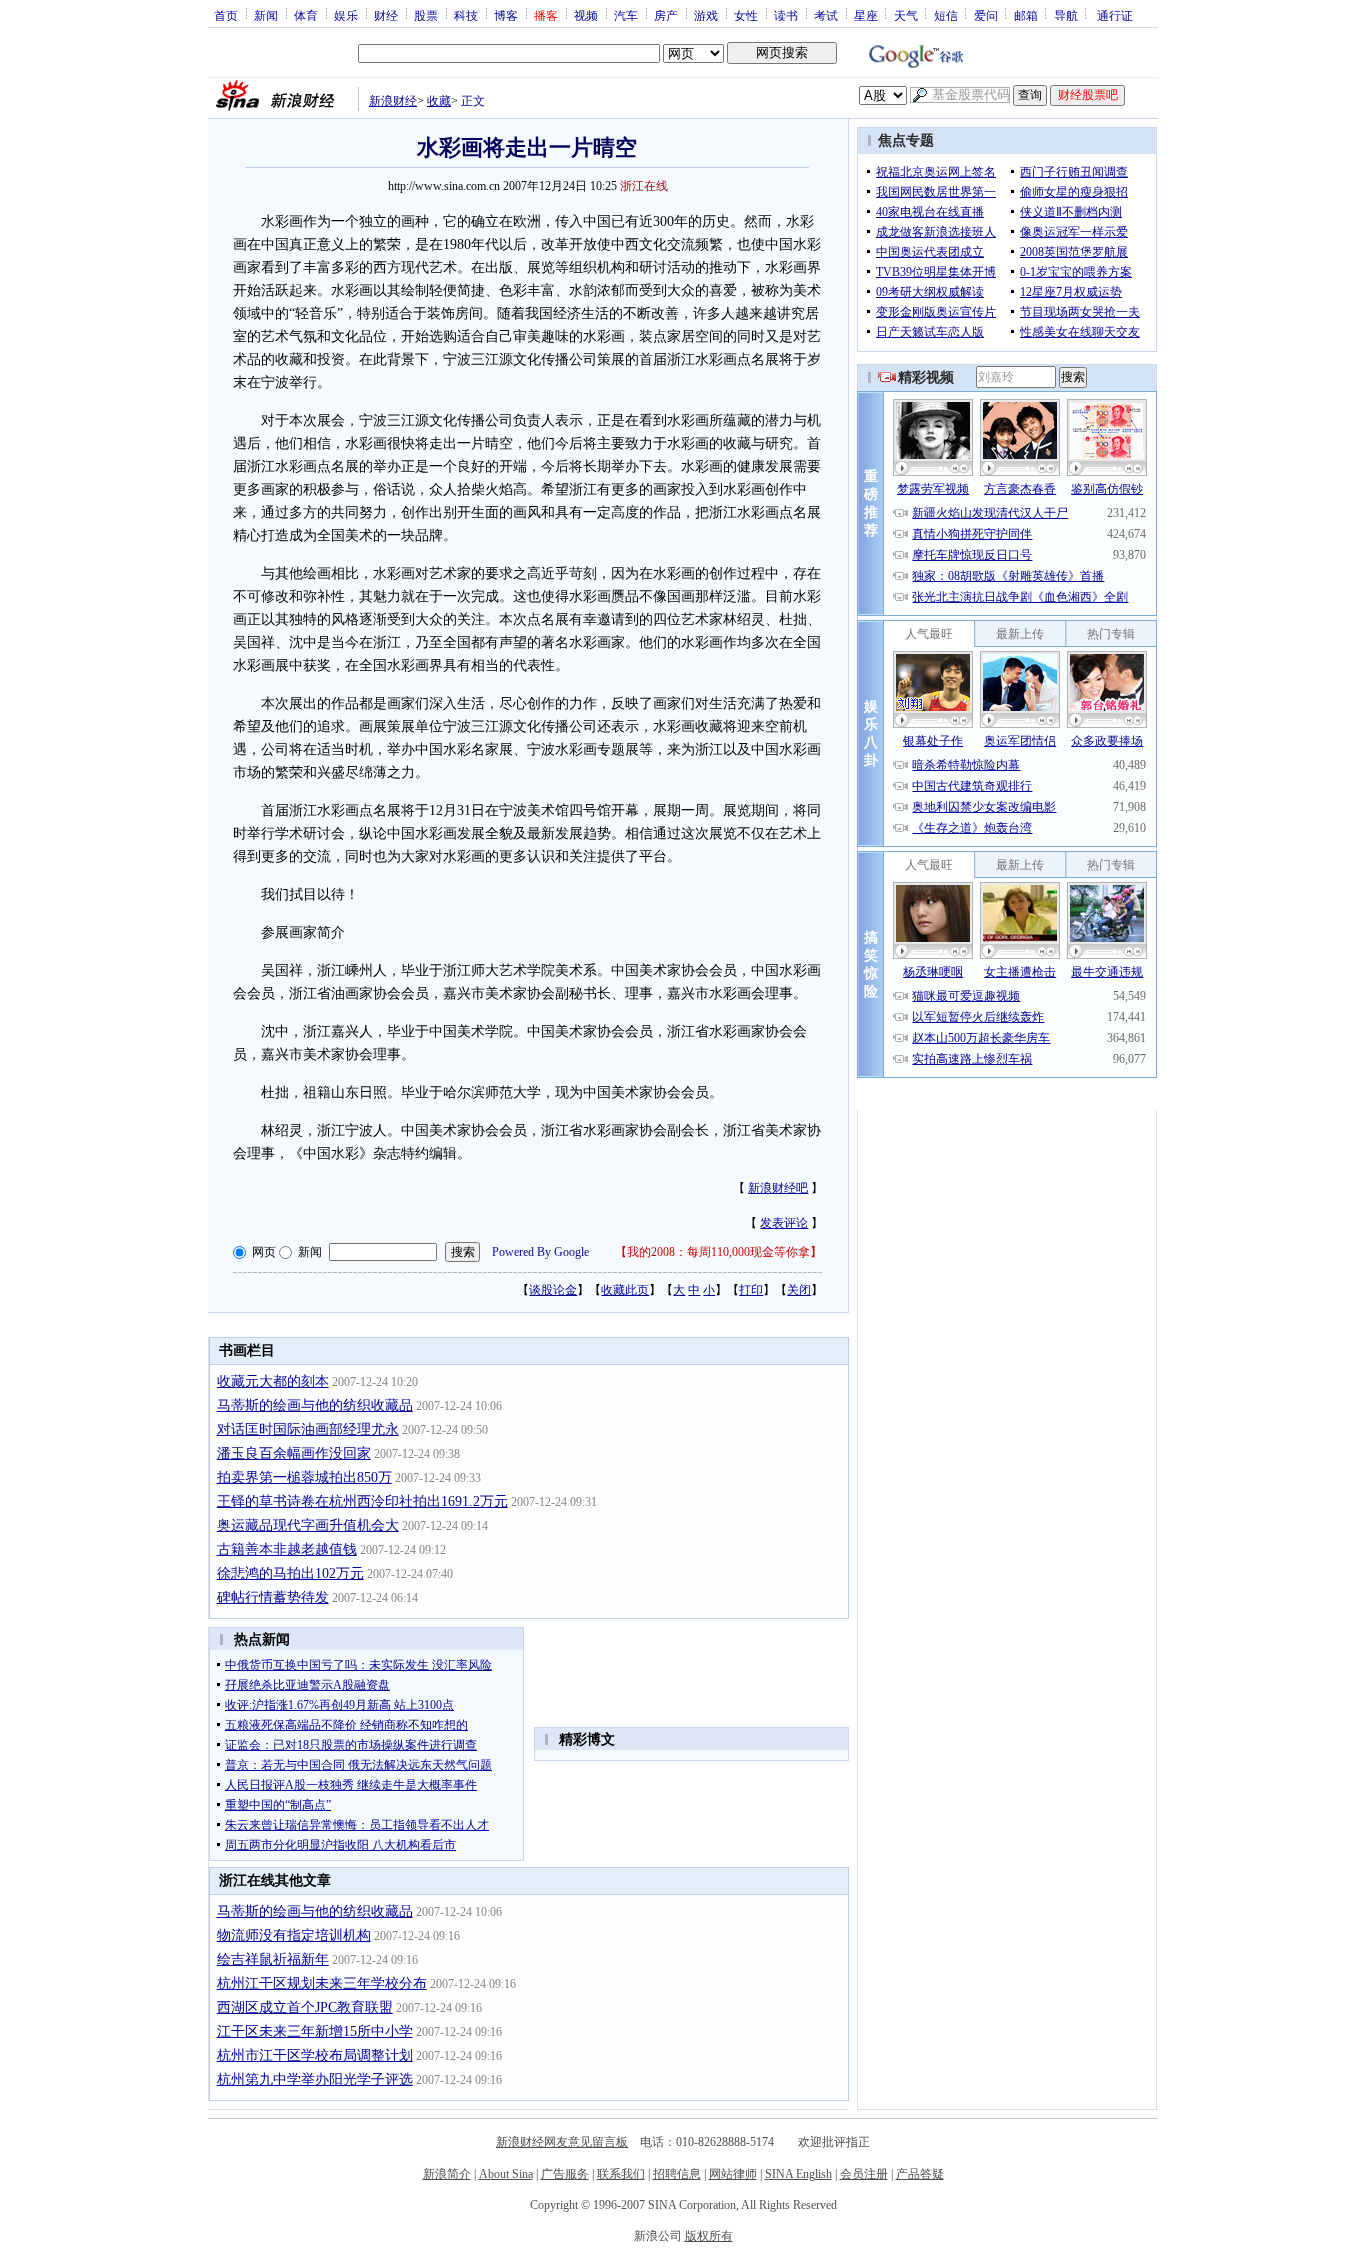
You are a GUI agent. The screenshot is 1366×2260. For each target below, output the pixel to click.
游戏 (706, 15)
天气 (906, 15)
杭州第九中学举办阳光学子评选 (315, 2079)
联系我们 (621, 2174)
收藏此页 (625, 1290)
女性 (746, 15)
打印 (751, 1290)
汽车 (626, 15)
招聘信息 (677, 2174)
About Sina (506, 2174)
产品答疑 (920, 2174)
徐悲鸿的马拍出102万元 (290, 1573)
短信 (946, 15)
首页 (226, 15)
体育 (306, 15)
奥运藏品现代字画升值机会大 (308, 1525)
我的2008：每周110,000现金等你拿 (718, 1252)
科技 (466, 15)
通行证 (1115, 15)
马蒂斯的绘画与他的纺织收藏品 (315, 1405)
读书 (786, 15)
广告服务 (565, 2174)
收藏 (439, 101)
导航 (1066, 15)
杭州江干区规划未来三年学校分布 (322, 1983)
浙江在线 (644, 186)
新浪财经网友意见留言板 (562, 2142)
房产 (666, 15)
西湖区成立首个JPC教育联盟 (305, 2007)
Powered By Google (540, 1252)
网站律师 (733, 2174)
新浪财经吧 (778, 1188)
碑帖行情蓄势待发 (273, 1597)
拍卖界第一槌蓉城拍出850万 (304, 1477)
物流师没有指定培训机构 (294, 1935)
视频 (586, 15)
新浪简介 (447, 2174)
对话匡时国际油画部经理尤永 (308, 1429)
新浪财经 (393, 101)
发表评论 (784, 1223)
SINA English (798, 2174)
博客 (506, 15)
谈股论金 (553, 1290)
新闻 (266, 15)
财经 (386, 15)
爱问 (986, 15)
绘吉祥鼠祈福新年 (273, 1959)
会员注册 (864, 2174)
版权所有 (709, 2236)
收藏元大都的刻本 (273, 1381)
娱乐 (346, 15)
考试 (826, 15)
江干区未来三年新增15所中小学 (315, 2031)
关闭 (799, 1290)
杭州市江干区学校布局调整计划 (315, 2055)
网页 (264, 1252)
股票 (426, 15)
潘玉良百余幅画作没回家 (294, 1453)
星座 (866, 15)
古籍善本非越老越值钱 (287, 1549)
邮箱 (1026, 15)
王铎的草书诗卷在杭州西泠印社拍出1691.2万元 (362, 1501)
